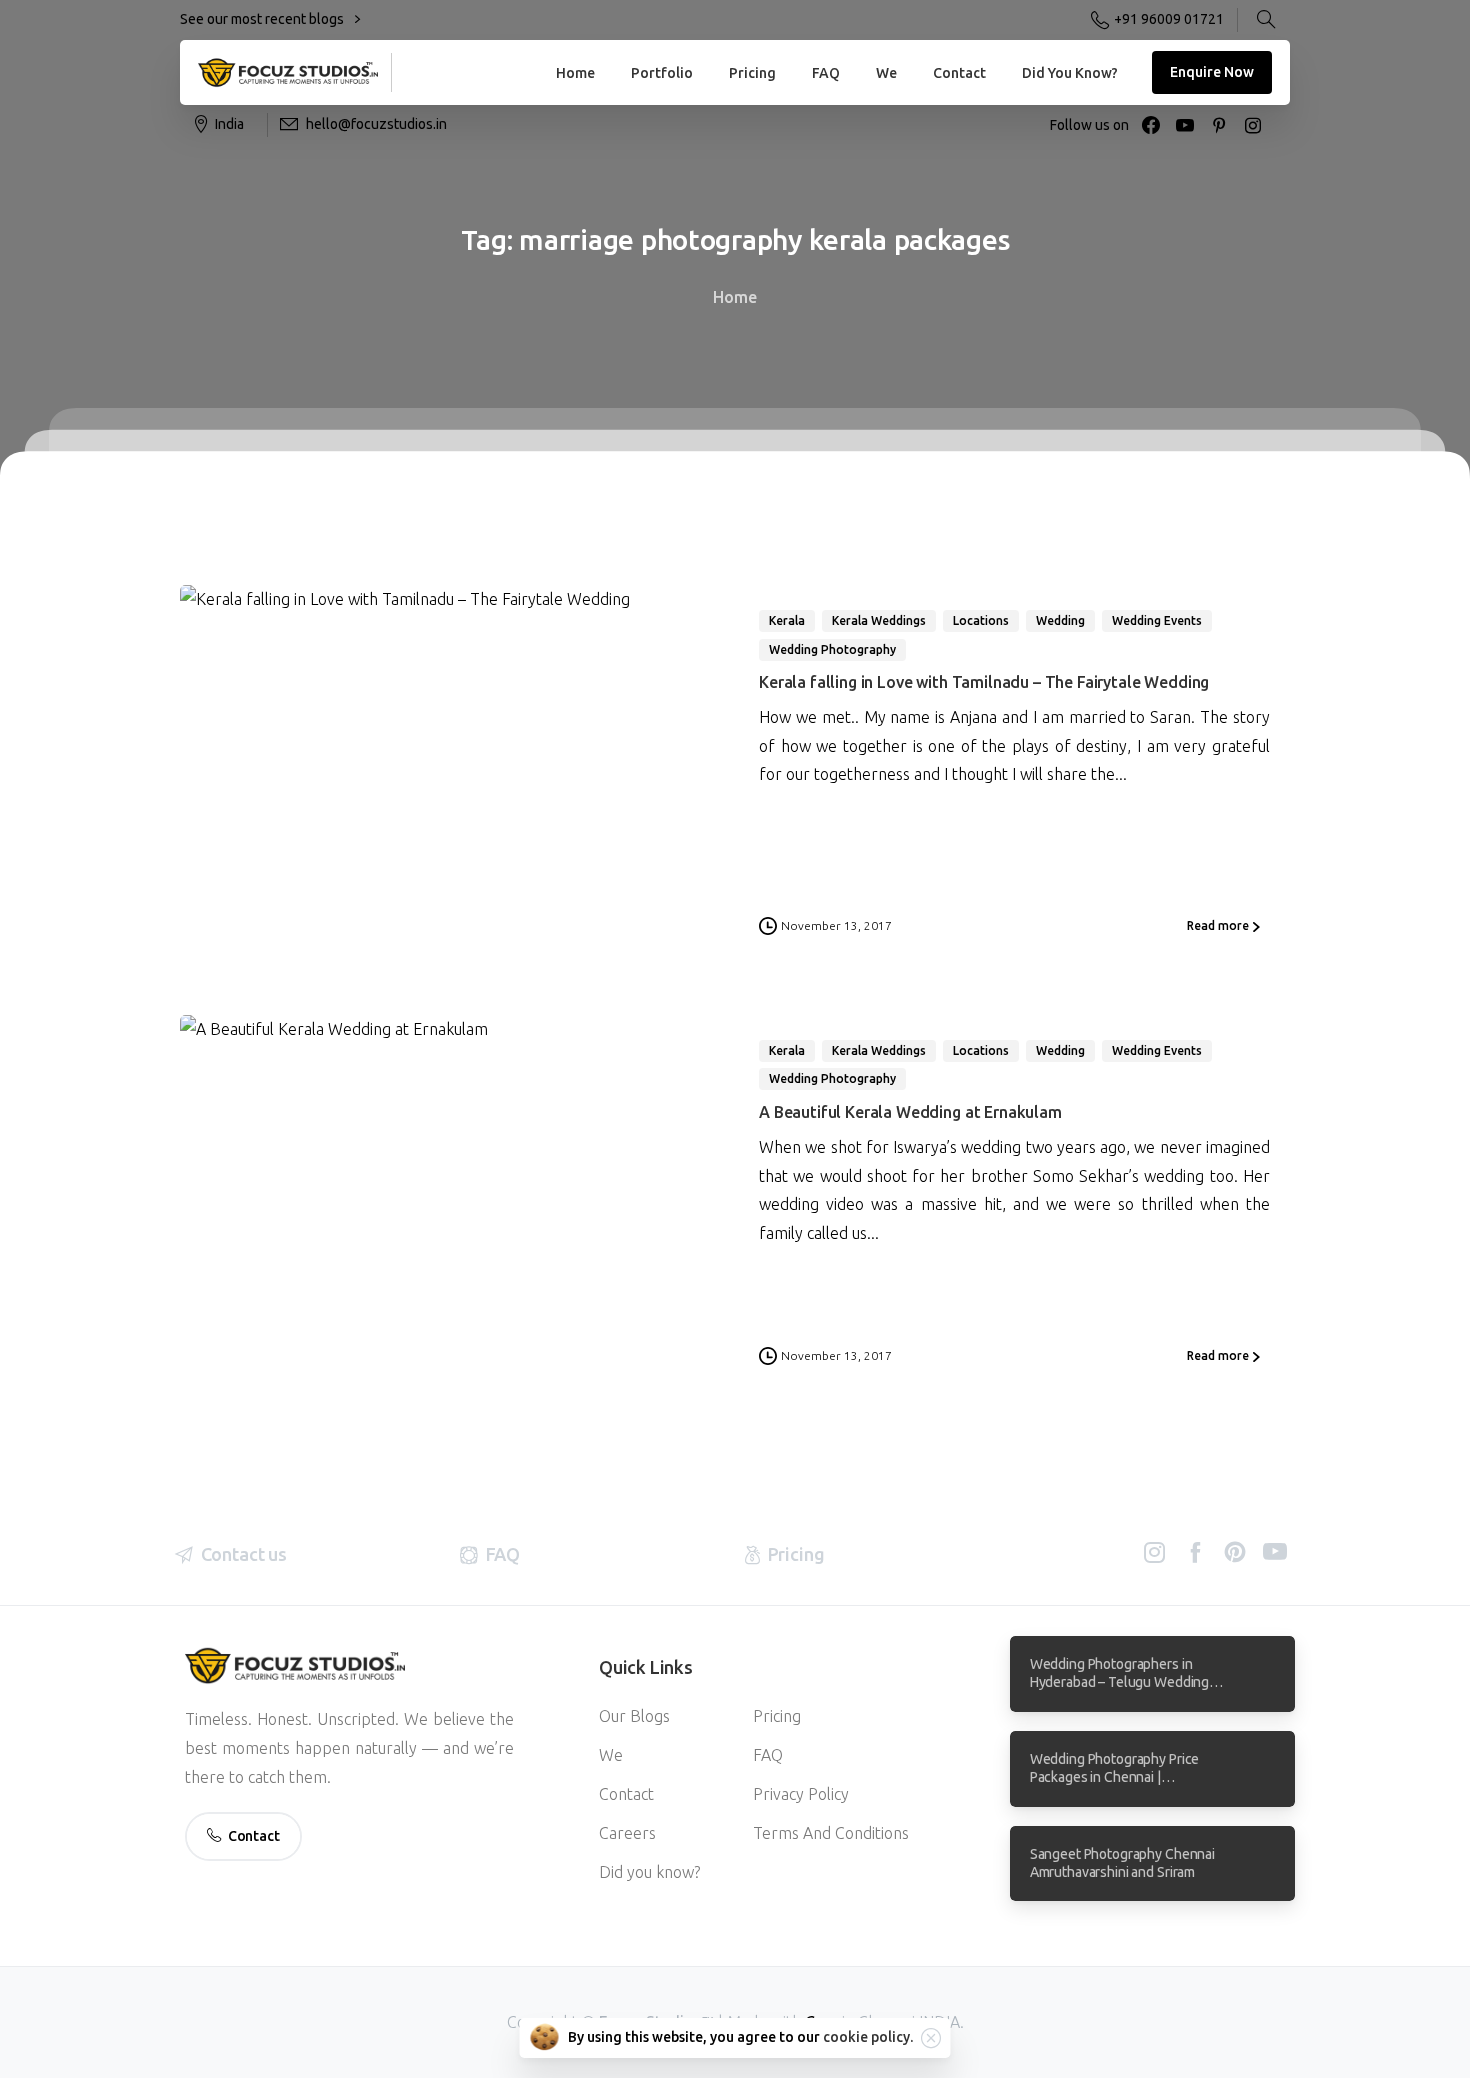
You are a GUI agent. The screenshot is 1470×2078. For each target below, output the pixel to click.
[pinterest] (1219, 125)
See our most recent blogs (263, 19)
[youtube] (1185, 125)
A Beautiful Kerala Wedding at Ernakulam (910, 1112)
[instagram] (1253, 125)
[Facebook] (1151, 125)
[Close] (931, 2038)
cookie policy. (868, 2037)
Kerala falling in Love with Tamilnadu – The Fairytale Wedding (984, 682)
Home (735, 297)
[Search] (1266, 20)
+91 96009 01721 (1169, 19)
